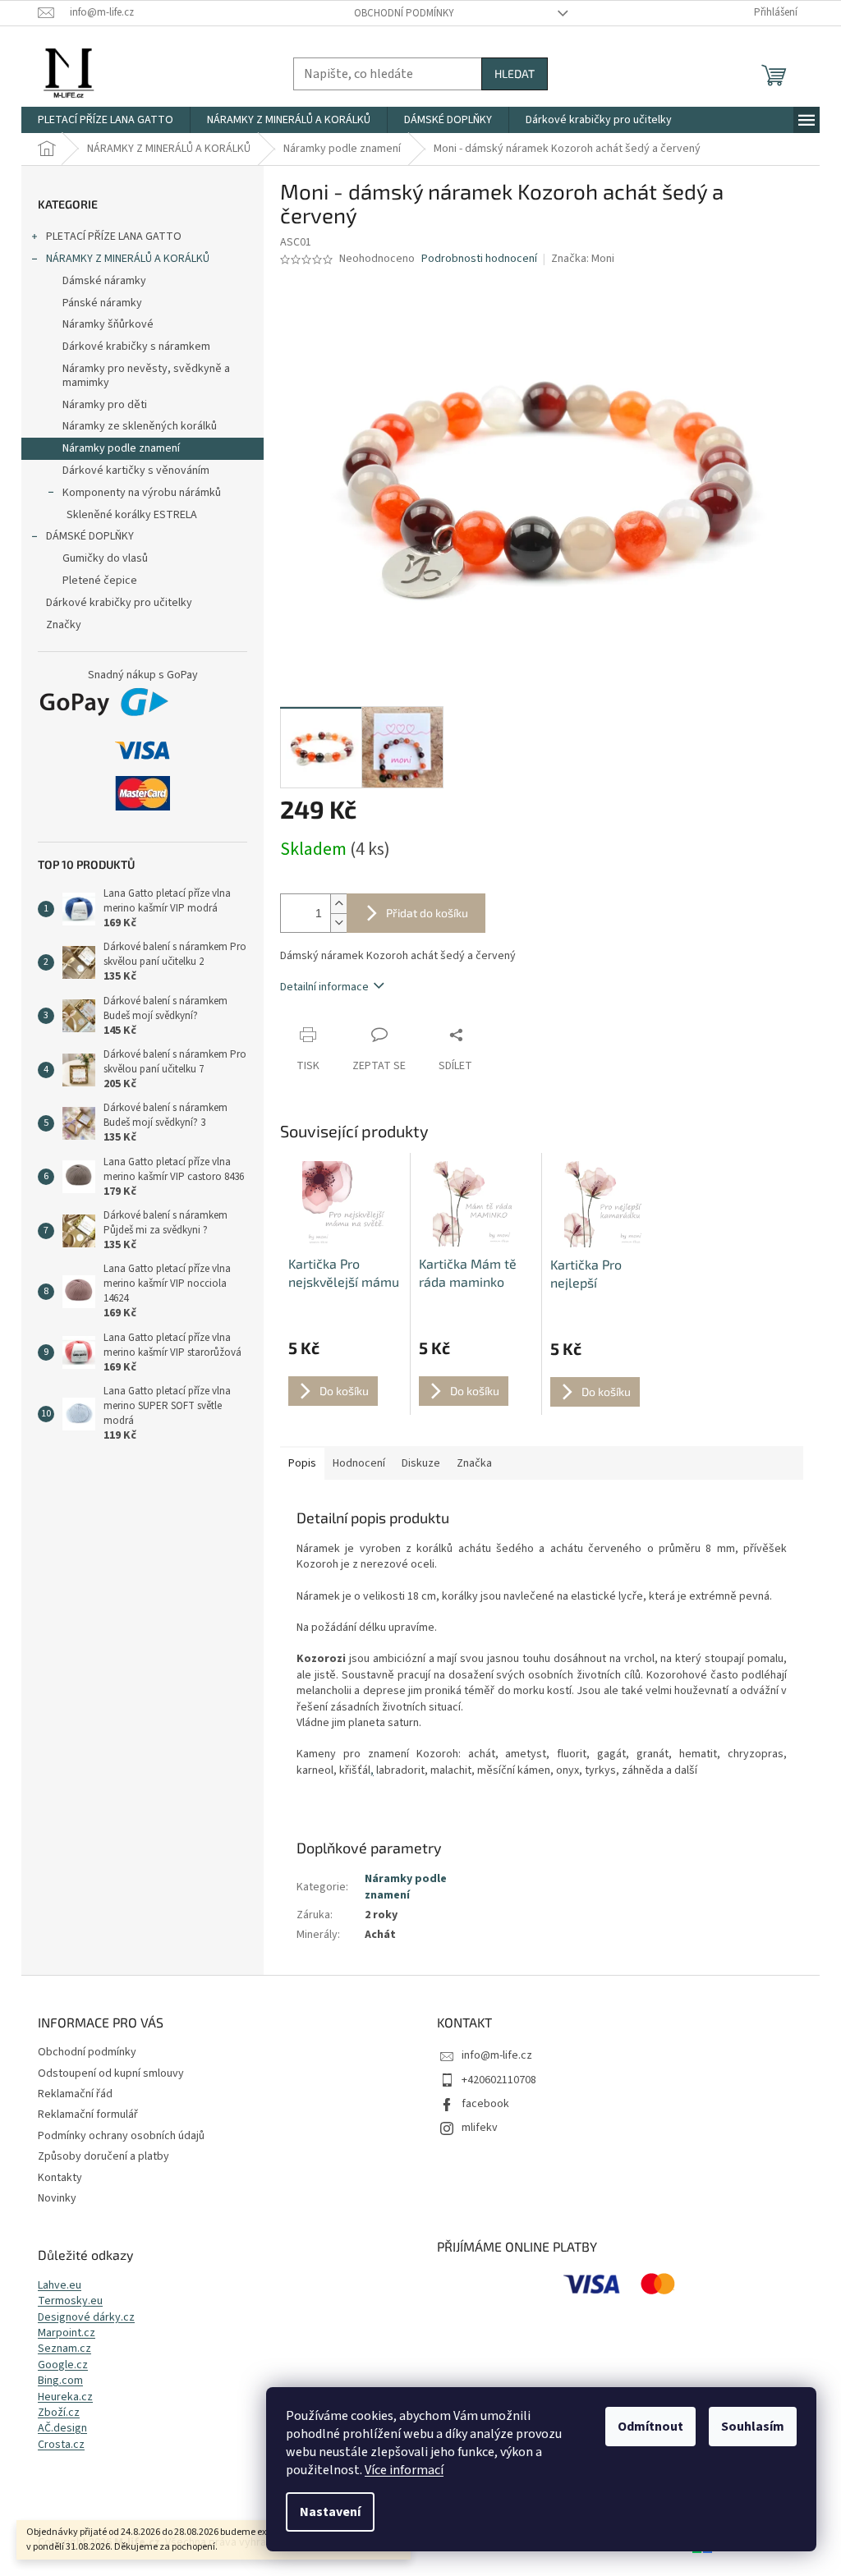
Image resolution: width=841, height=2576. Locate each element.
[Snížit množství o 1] (338, 923)
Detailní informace (324, 987)
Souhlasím (753, 2427)
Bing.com (60, 2381)
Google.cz (63, 2365)
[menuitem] (106, 120)
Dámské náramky (104, 281)
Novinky (57, 2198)
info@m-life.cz (497, 2055)
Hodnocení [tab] (359, 1463)
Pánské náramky (102, 303)
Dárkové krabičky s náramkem (136, 347)
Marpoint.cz (67, 2333)
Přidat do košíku (427, 913)
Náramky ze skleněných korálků (140, 426)
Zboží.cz (59, 2413)
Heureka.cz (65, 2397)
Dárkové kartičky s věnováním (136, 471)
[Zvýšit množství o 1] (338, 904)
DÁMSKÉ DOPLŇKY (90, 536)
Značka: (583, 259)
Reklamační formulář (88, 2115)
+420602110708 (499, 2080)
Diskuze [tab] (421, 1463)
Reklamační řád (75, 2094)
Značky (64, 625)
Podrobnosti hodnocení (479, 259)
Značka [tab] (474, 1463)
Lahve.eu (60, 2286)
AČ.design (62, 2429)
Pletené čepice (100, 581)
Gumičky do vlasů (105, 558)
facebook (485, 2104)
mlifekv (480, 2128)
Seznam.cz (64, 2349)
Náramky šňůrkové (108, 324)
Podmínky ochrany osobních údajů (121, 2136)
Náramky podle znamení (121, 448)
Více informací (404, 2470)
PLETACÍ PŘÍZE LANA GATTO (114, 236)
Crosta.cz (61, 2445)
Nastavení (330, 2512)
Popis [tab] (302, 1463)
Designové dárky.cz (86, 2318)
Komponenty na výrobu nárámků (142, 493)
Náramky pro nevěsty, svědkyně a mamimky (146, 376)
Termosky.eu (70, 2301)
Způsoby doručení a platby (103, 2156)
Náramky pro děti (105, 405)
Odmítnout (650, 2427)
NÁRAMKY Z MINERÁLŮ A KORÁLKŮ (128, 259)
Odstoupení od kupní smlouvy (111, 2073)
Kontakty (60, 2178)
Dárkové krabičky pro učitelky (119, 603)
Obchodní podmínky (404, 13)
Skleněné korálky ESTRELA (132, 515)
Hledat (515, 73)
